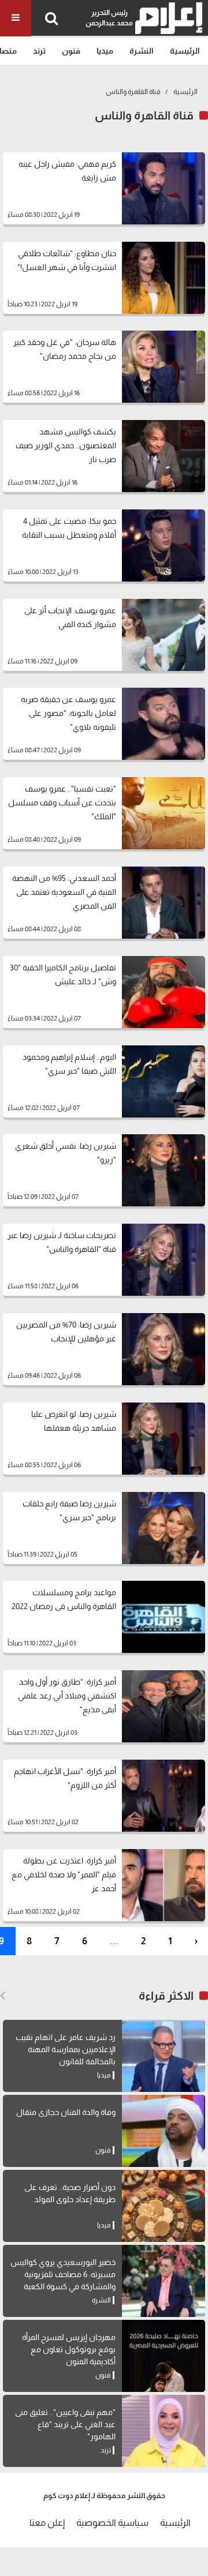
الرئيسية (185, 51)
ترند (39, 51)
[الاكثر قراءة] (3, 1996)
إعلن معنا (47, 2523)
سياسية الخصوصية (112, 2523)
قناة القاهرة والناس (133, 92)
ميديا (105, 51)
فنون (71, 51)
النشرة (142, 51)
